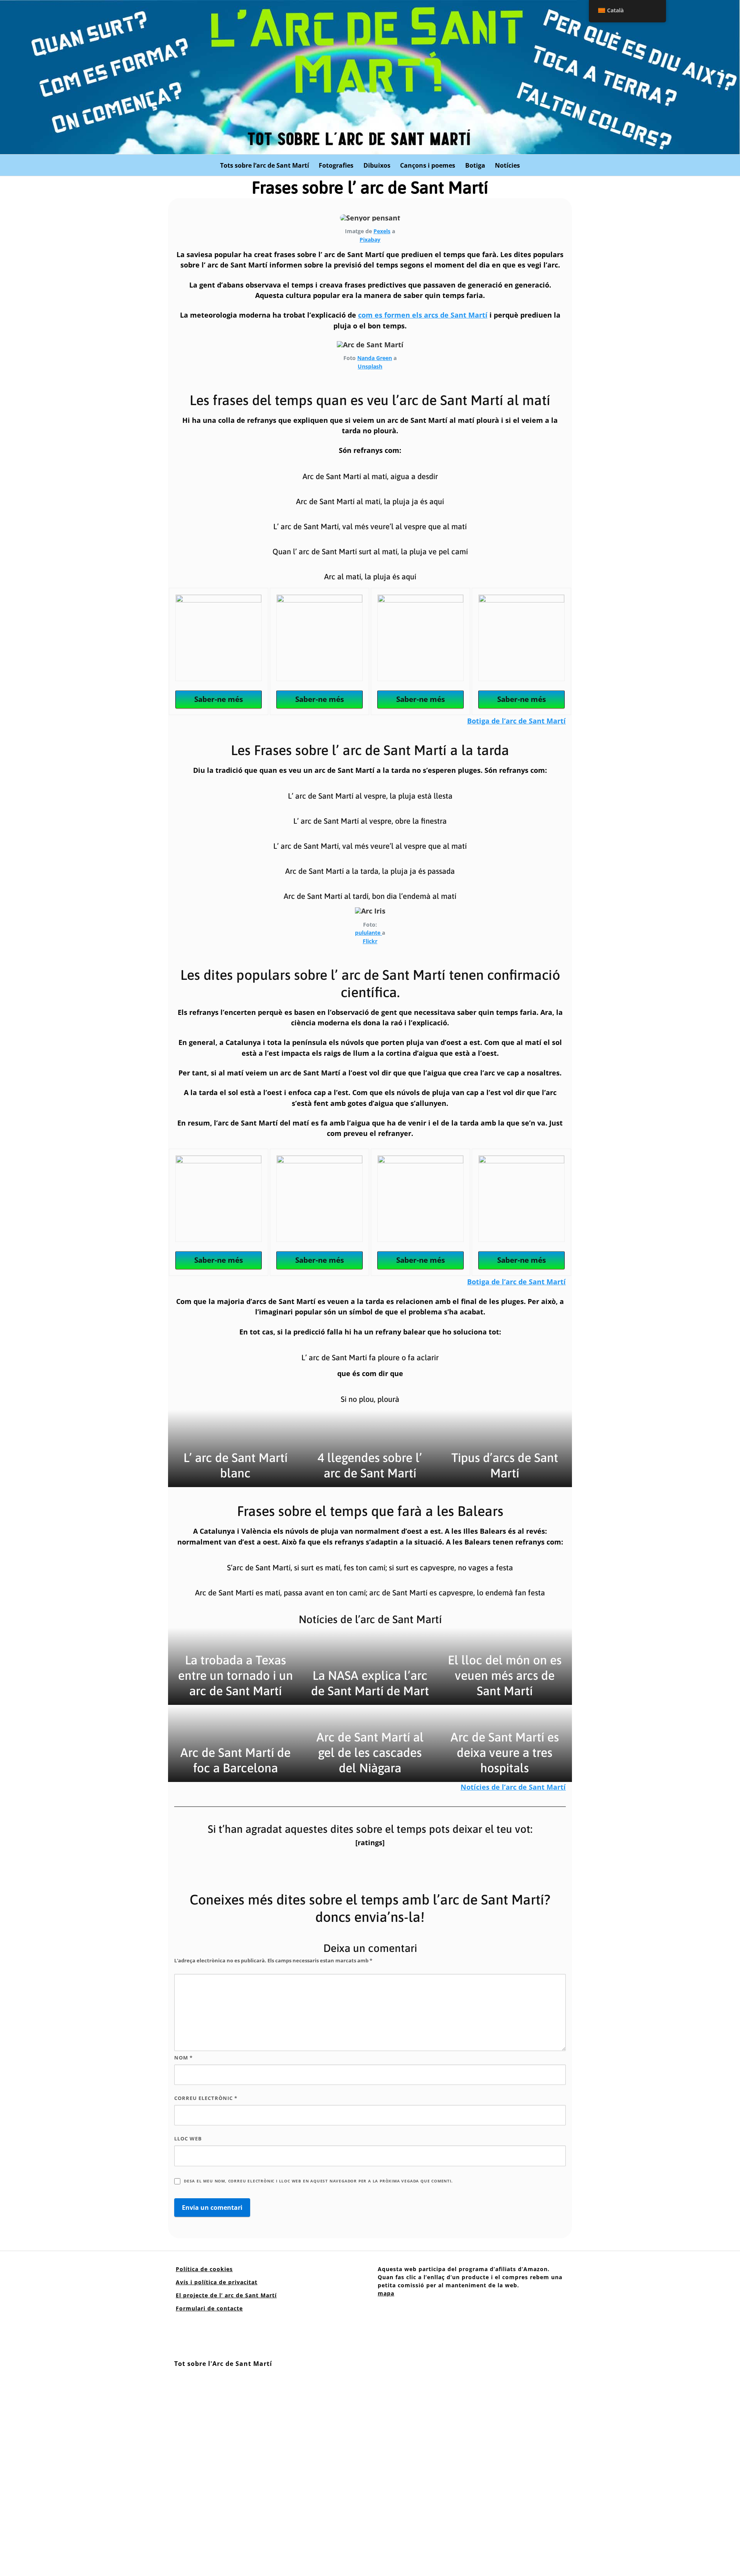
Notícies (507, 165)
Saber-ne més (219, 699)
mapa (386, 2293)
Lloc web (188, 2139)
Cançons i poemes (428, 165)
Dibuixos (377, 165)
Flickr (370, 941)
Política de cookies (204, 2269)
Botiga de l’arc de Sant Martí (516, 721)
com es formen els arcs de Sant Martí (423, 315)
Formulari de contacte (209, 2308)
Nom (183, 2058)
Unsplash (370, 366)
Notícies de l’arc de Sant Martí (513, 1787)
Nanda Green (375, 358)
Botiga (475, 165)
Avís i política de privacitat (217, 2282)
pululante (368, 933)
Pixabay (370, 240)
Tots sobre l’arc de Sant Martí (265, 165)
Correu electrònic (206, 2098)
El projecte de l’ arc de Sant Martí (226, 2295)
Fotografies (336, 165)
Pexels (382, 231)
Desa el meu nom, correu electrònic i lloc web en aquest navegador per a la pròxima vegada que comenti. (318, 2181)
